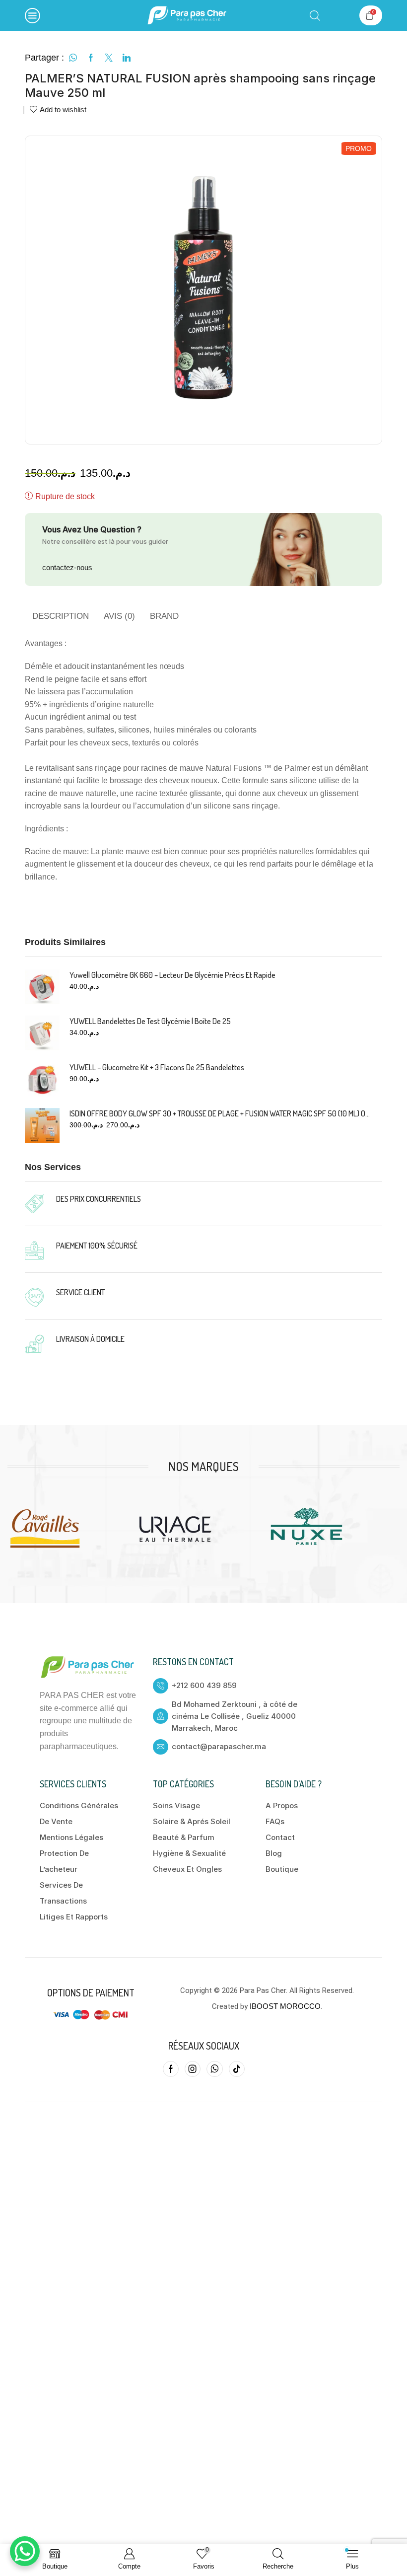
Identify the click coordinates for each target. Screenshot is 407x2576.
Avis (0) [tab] (119, 616)
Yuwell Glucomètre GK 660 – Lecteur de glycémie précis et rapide (172, 975)
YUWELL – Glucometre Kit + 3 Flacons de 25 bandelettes (157, 1067)
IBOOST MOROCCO (285, 2006)
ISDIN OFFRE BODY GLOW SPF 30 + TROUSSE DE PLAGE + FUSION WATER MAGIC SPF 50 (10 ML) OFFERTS (220, 1113)
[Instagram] (193, 2069)
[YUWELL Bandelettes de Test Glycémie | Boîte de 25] (42, 1033)
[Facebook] (171, 2069)
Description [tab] (61, 616)
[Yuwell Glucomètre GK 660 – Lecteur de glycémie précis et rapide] (42, 987)
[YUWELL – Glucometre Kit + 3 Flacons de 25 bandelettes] (42, 1079)
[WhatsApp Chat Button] (25, 2551)
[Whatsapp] (215, 2069)
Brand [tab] (164, 616)
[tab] (61, 616)
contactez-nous (67, 567)
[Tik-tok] (237, 2069)
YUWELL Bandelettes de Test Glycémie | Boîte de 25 (150, 1021)
